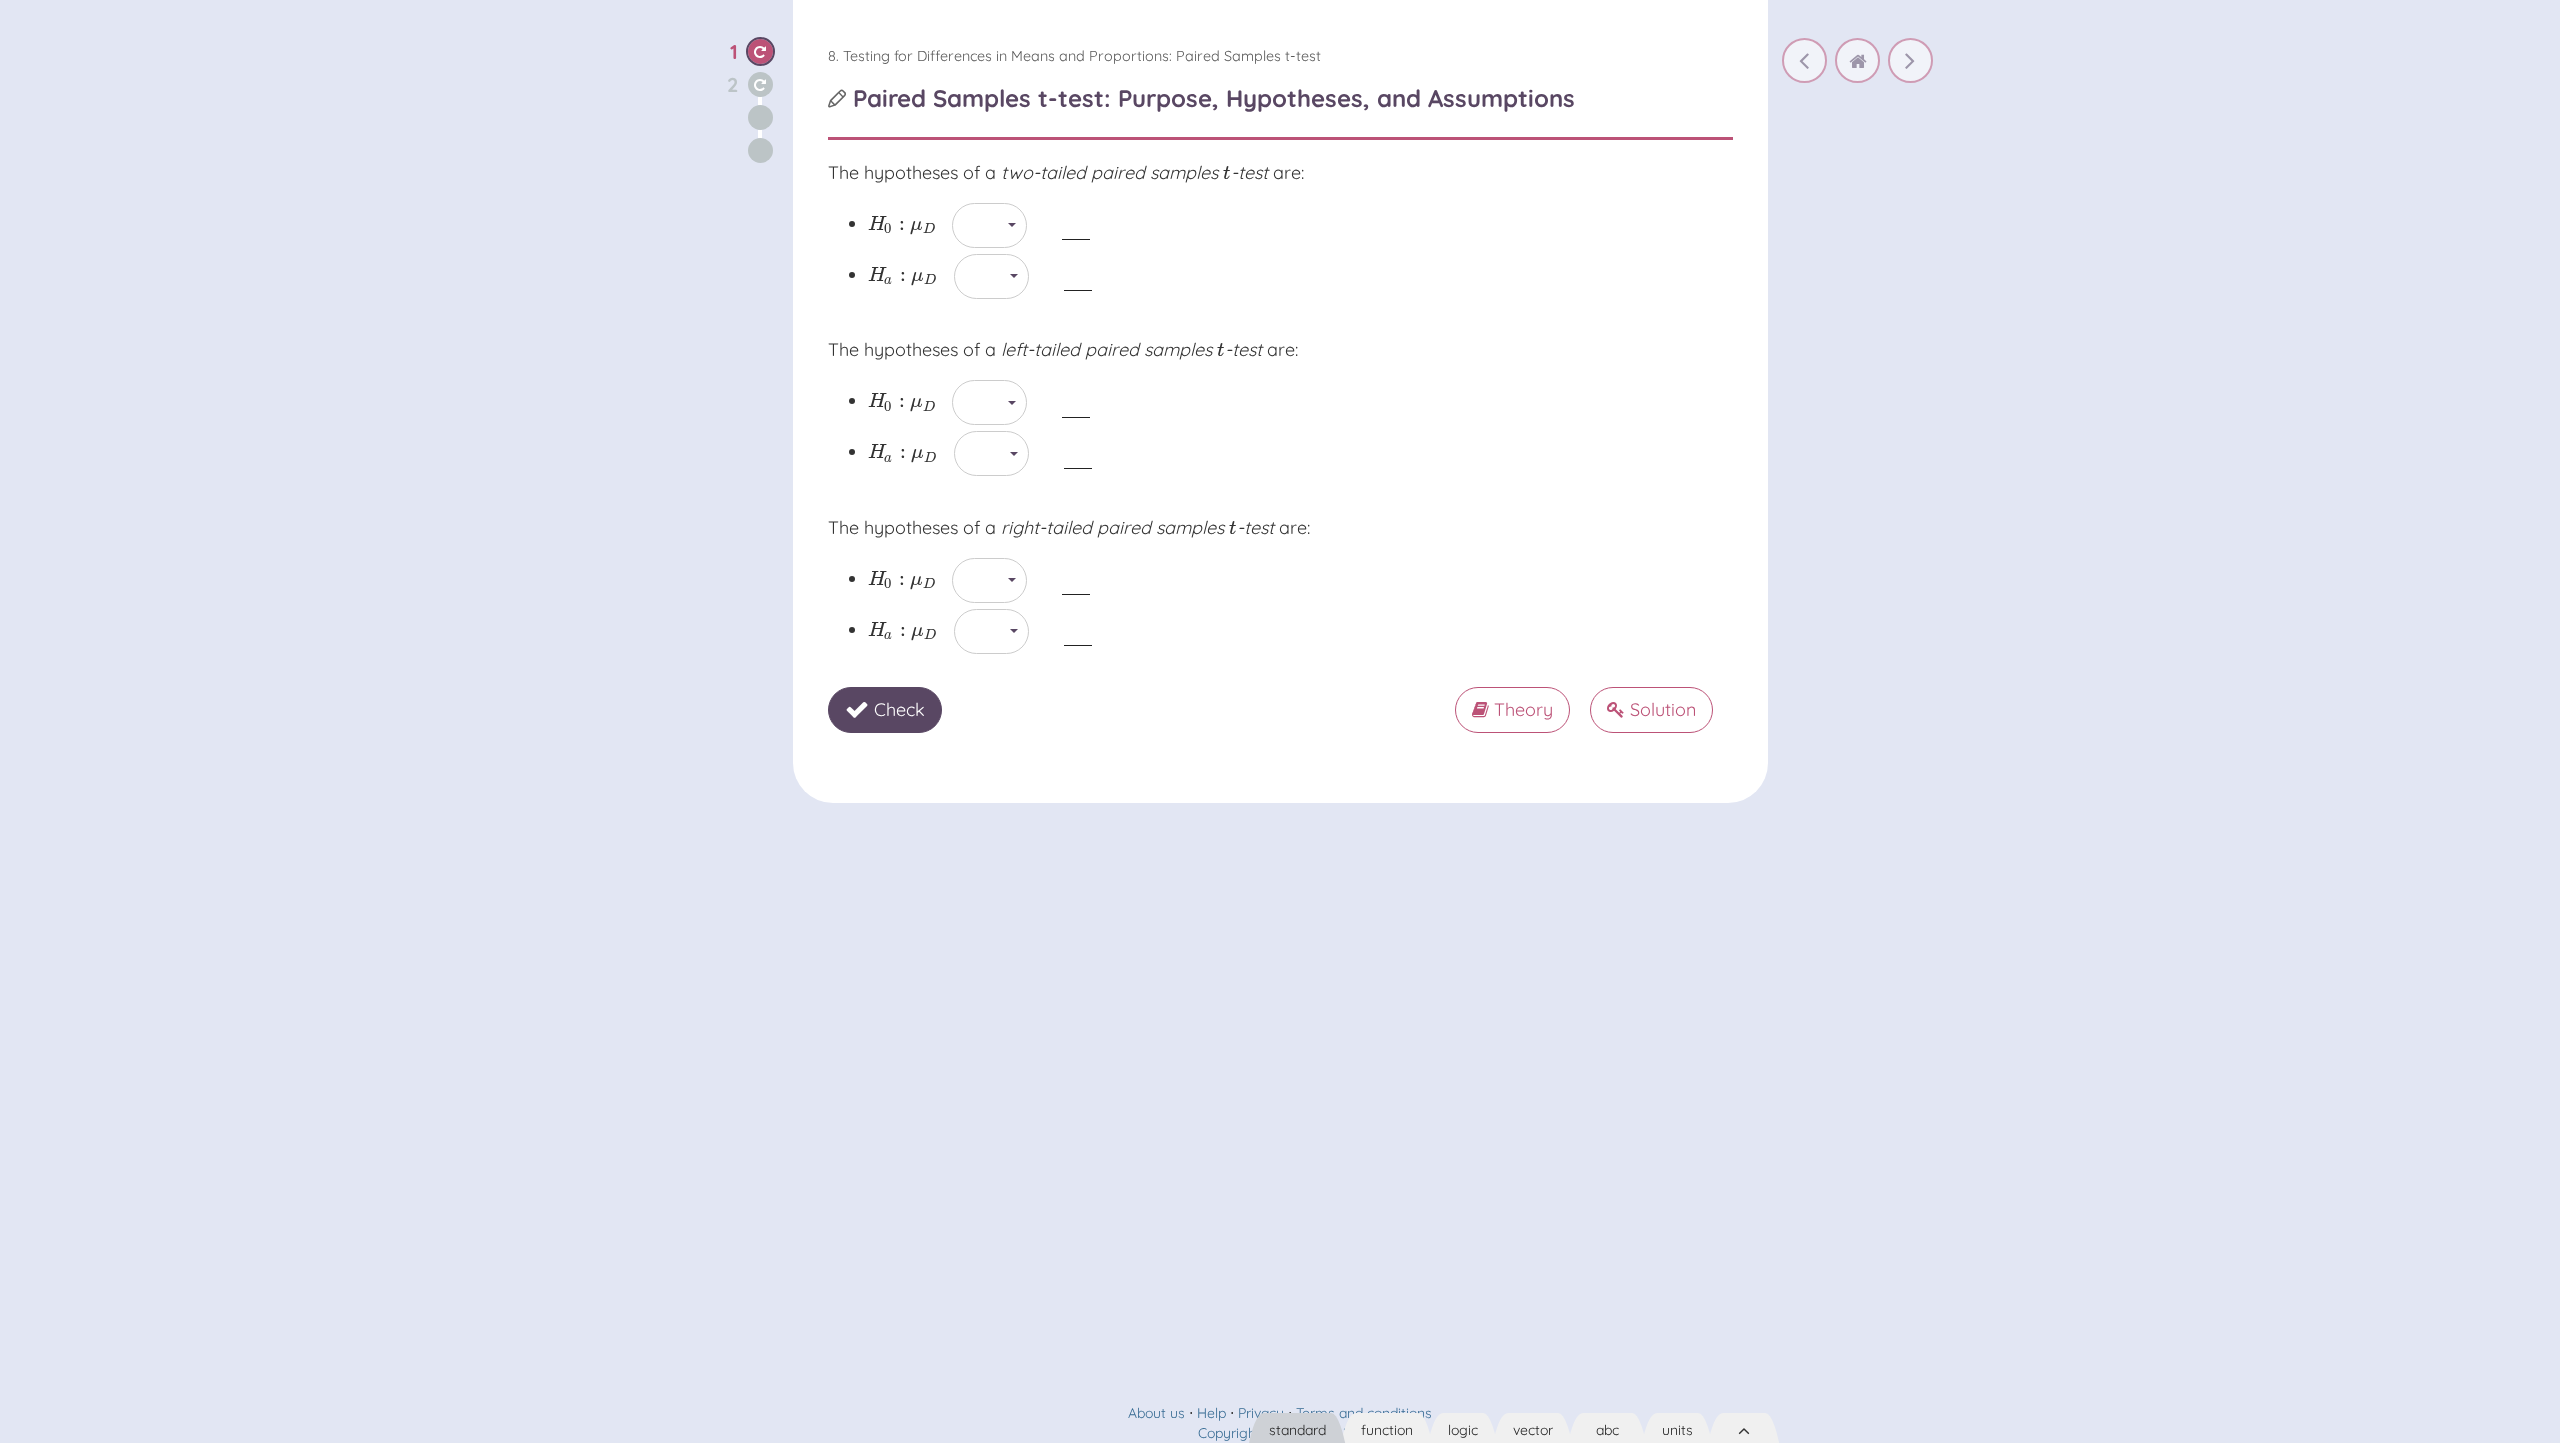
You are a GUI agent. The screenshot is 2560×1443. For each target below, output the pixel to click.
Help (1211, 1413)
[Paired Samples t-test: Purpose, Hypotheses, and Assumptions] (1804, 60)
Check (897, 709)
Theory (1521, 709)
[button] (760, 51)
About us (1156, 1413)
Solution (1660, 709)
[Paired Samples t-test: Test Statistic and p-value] (1910, 60)
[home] (1857, 60)
